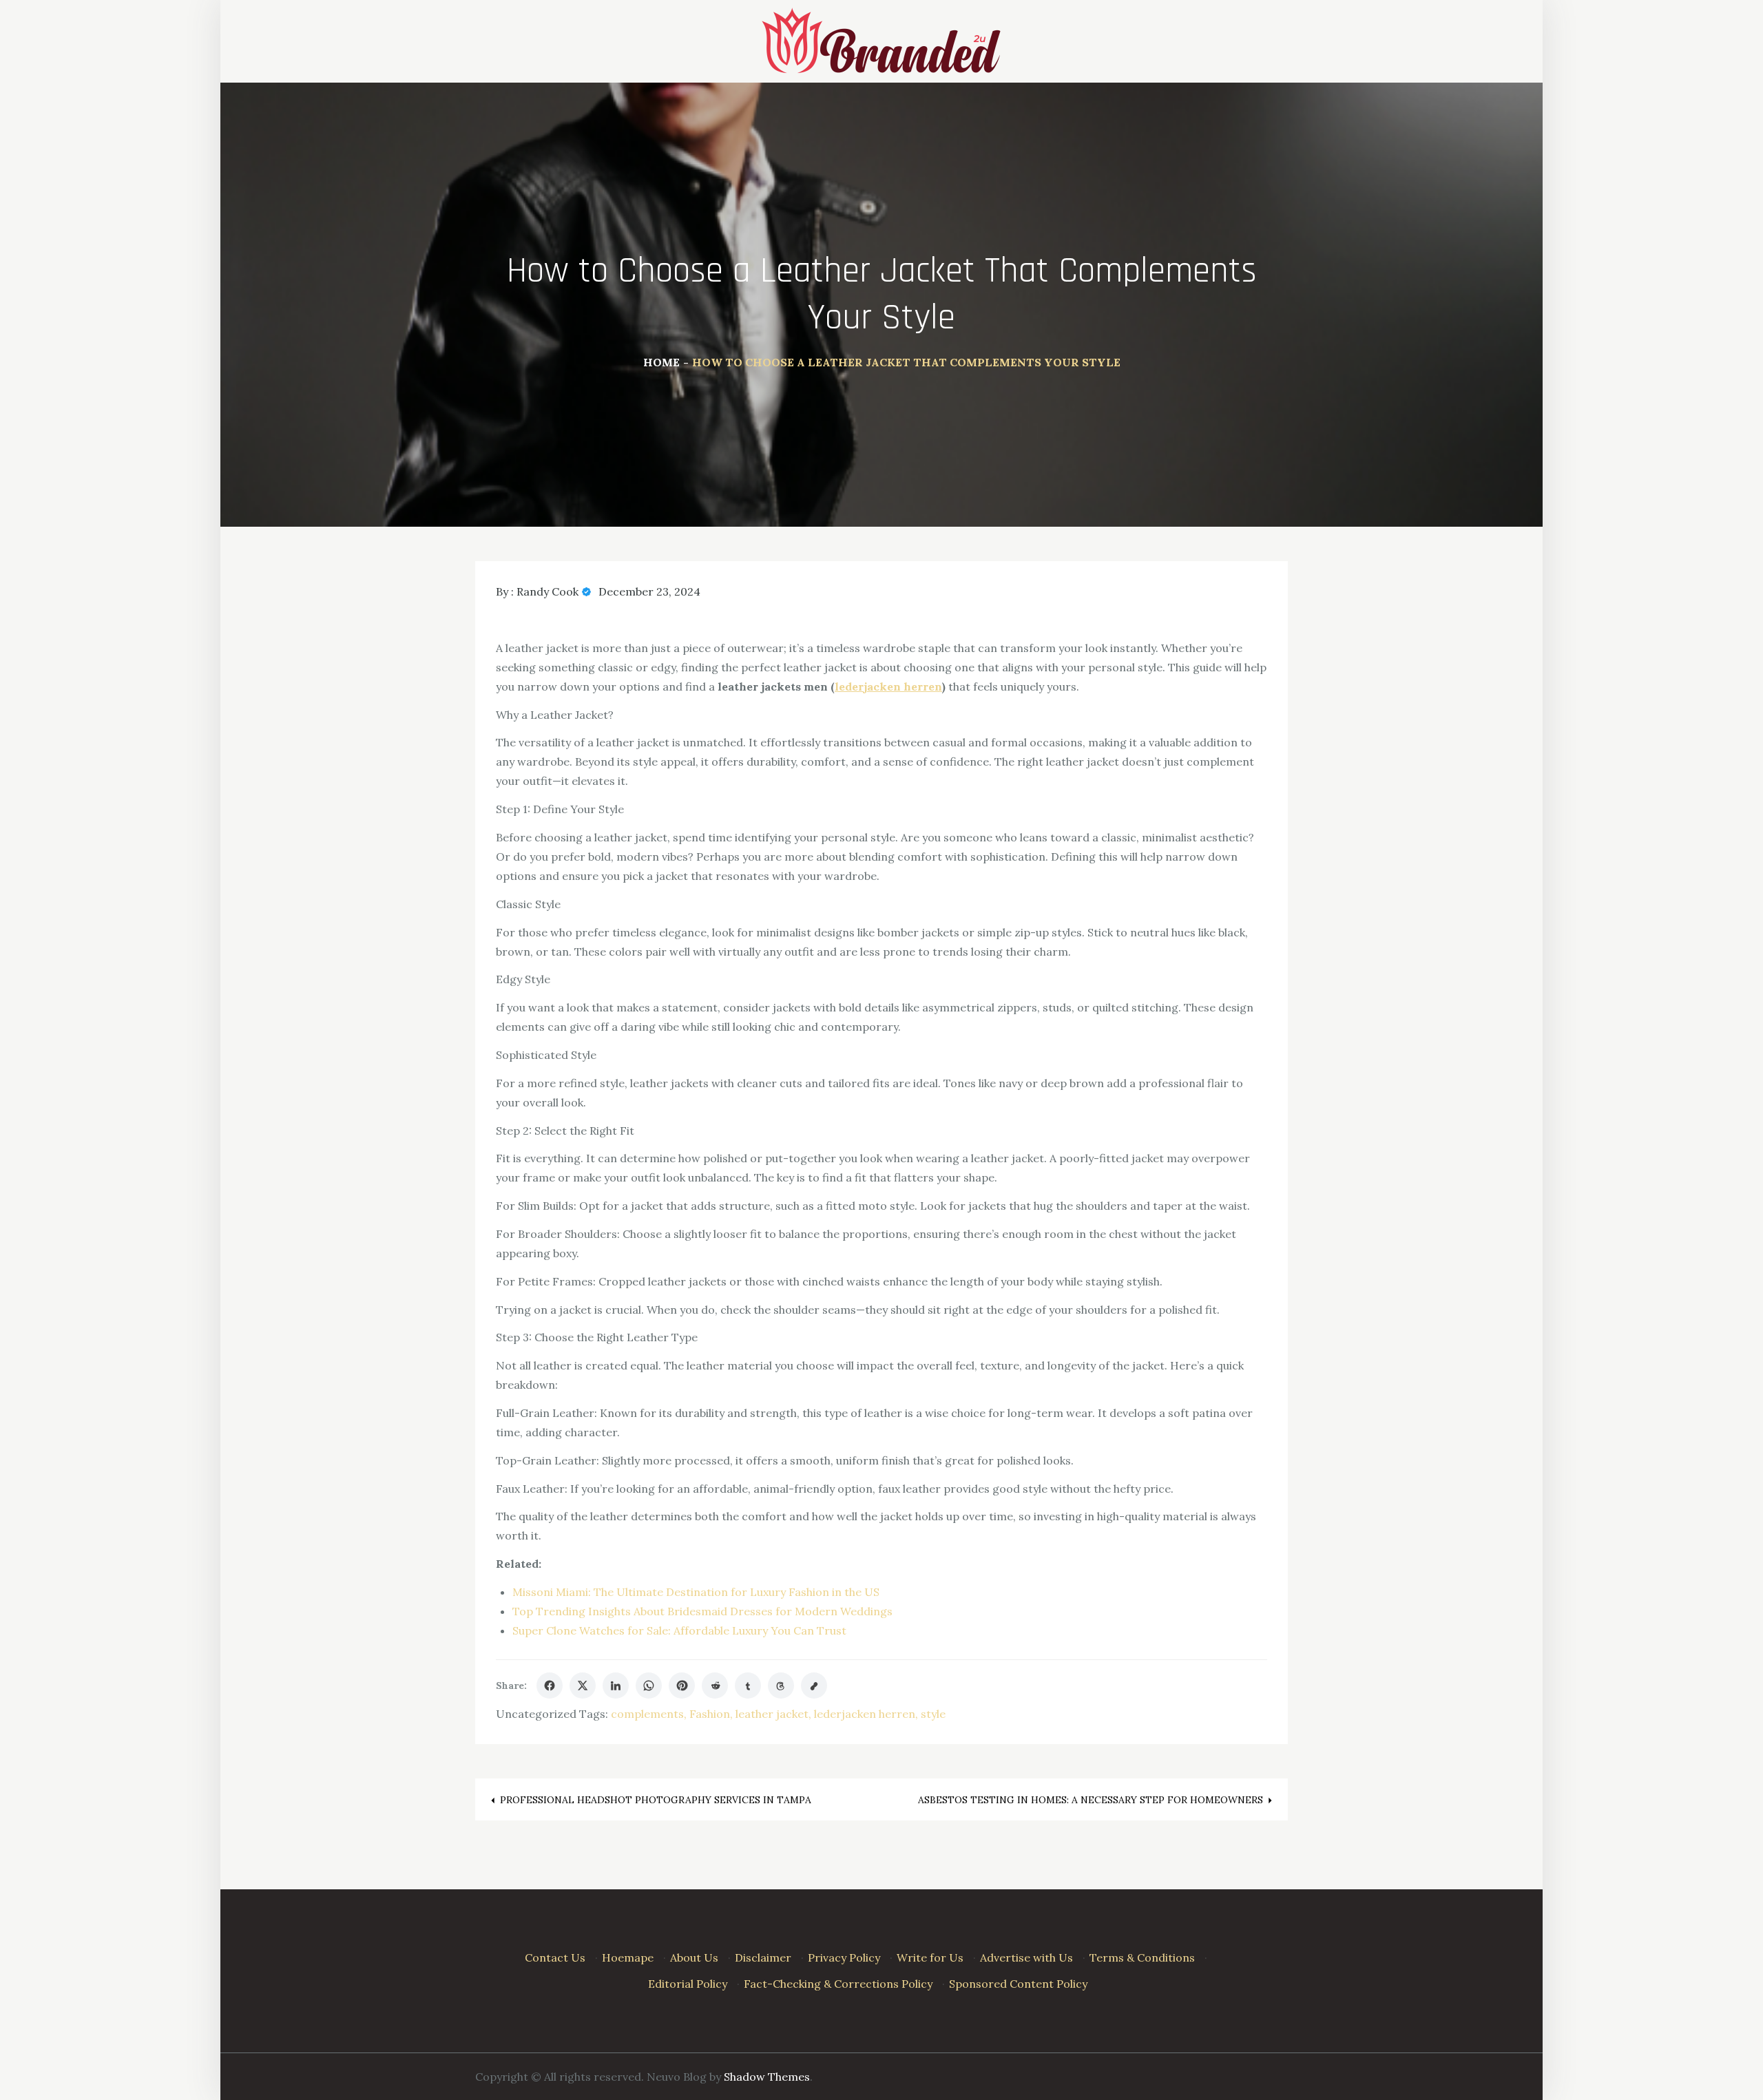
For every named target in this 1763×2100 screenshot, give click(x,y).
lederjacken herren (865, 1714)
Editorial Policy (688, 1984)
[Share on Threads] (781, 1686)
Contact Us (555, 1957)
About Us (694, 1957)
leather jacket (772, 1714)
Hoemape (628, 1957)
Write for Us (930, 1957)
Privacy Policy (844, 1957)
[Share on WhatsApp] (649, 1686)
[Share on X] (583, 1686)
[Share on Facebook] (550, 1686)
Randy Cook (547, 591)
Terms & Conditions (1142, 1957)
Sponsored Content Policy (1018, 1984)
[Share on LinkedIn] (616, 1686)
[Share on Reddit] (715, 1686)
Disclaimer (763, 1957)
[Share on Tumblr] (748, 1686)
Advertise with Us (1026, 1957)
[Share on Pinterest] (682, 1686)
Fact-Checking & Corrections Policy (838, 1984)
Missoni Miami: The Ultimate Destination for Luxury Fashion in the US (696, 1592)
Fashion (710, 1714)
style (933, 1714)
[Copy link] (814, 1686)
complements (647, 1714)
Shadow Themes (767, 2077)
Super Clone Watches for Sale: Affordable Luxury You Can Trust (679, 1630)
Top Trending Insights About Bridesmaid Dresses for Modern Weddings (702, 1611)
